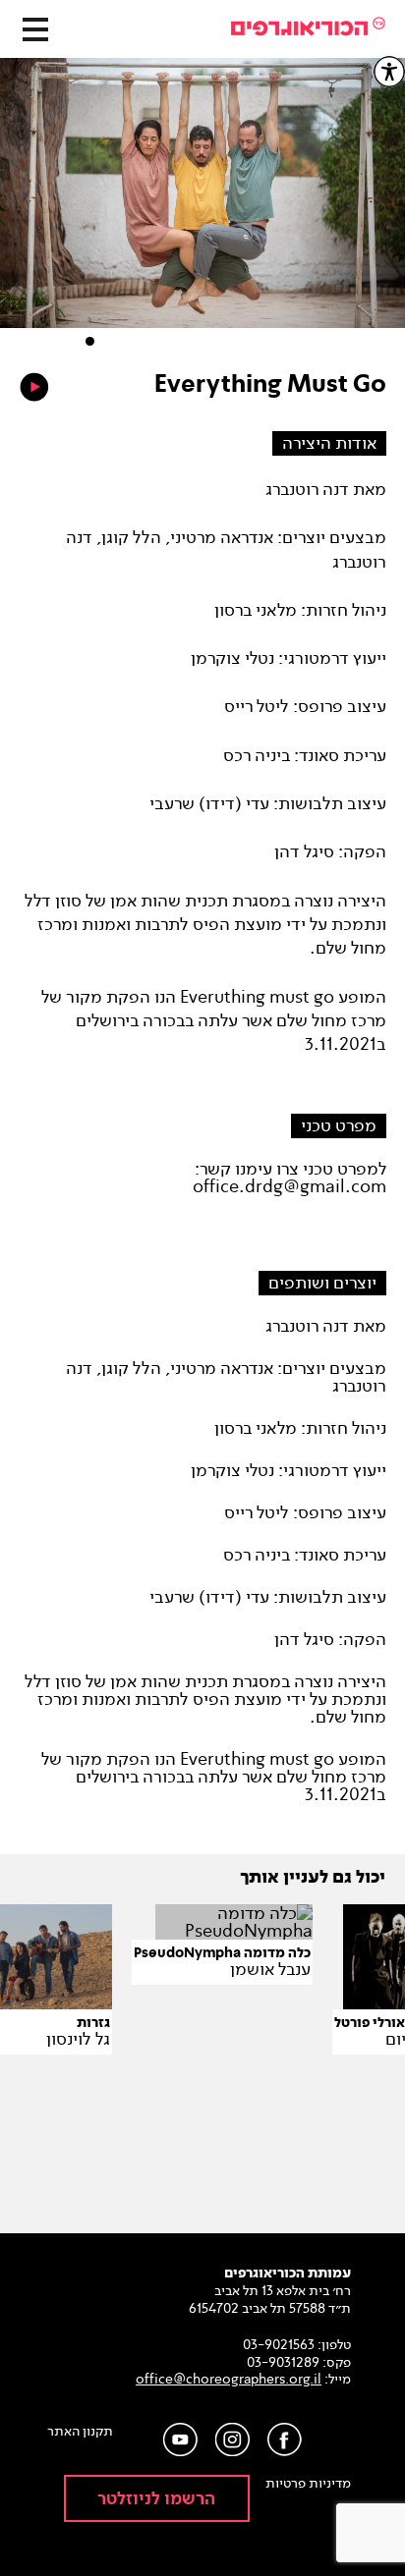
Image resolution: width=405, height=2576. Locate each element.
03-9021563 (279, 2345)
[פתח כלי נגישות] (389, 72)
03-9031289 (283, 2362)
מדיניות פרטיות (308, 2484)
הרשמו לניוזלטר (156, 2499)
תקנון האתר (80, 2432)
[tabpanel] (202, 203)
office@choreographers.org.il (229, 2379)
